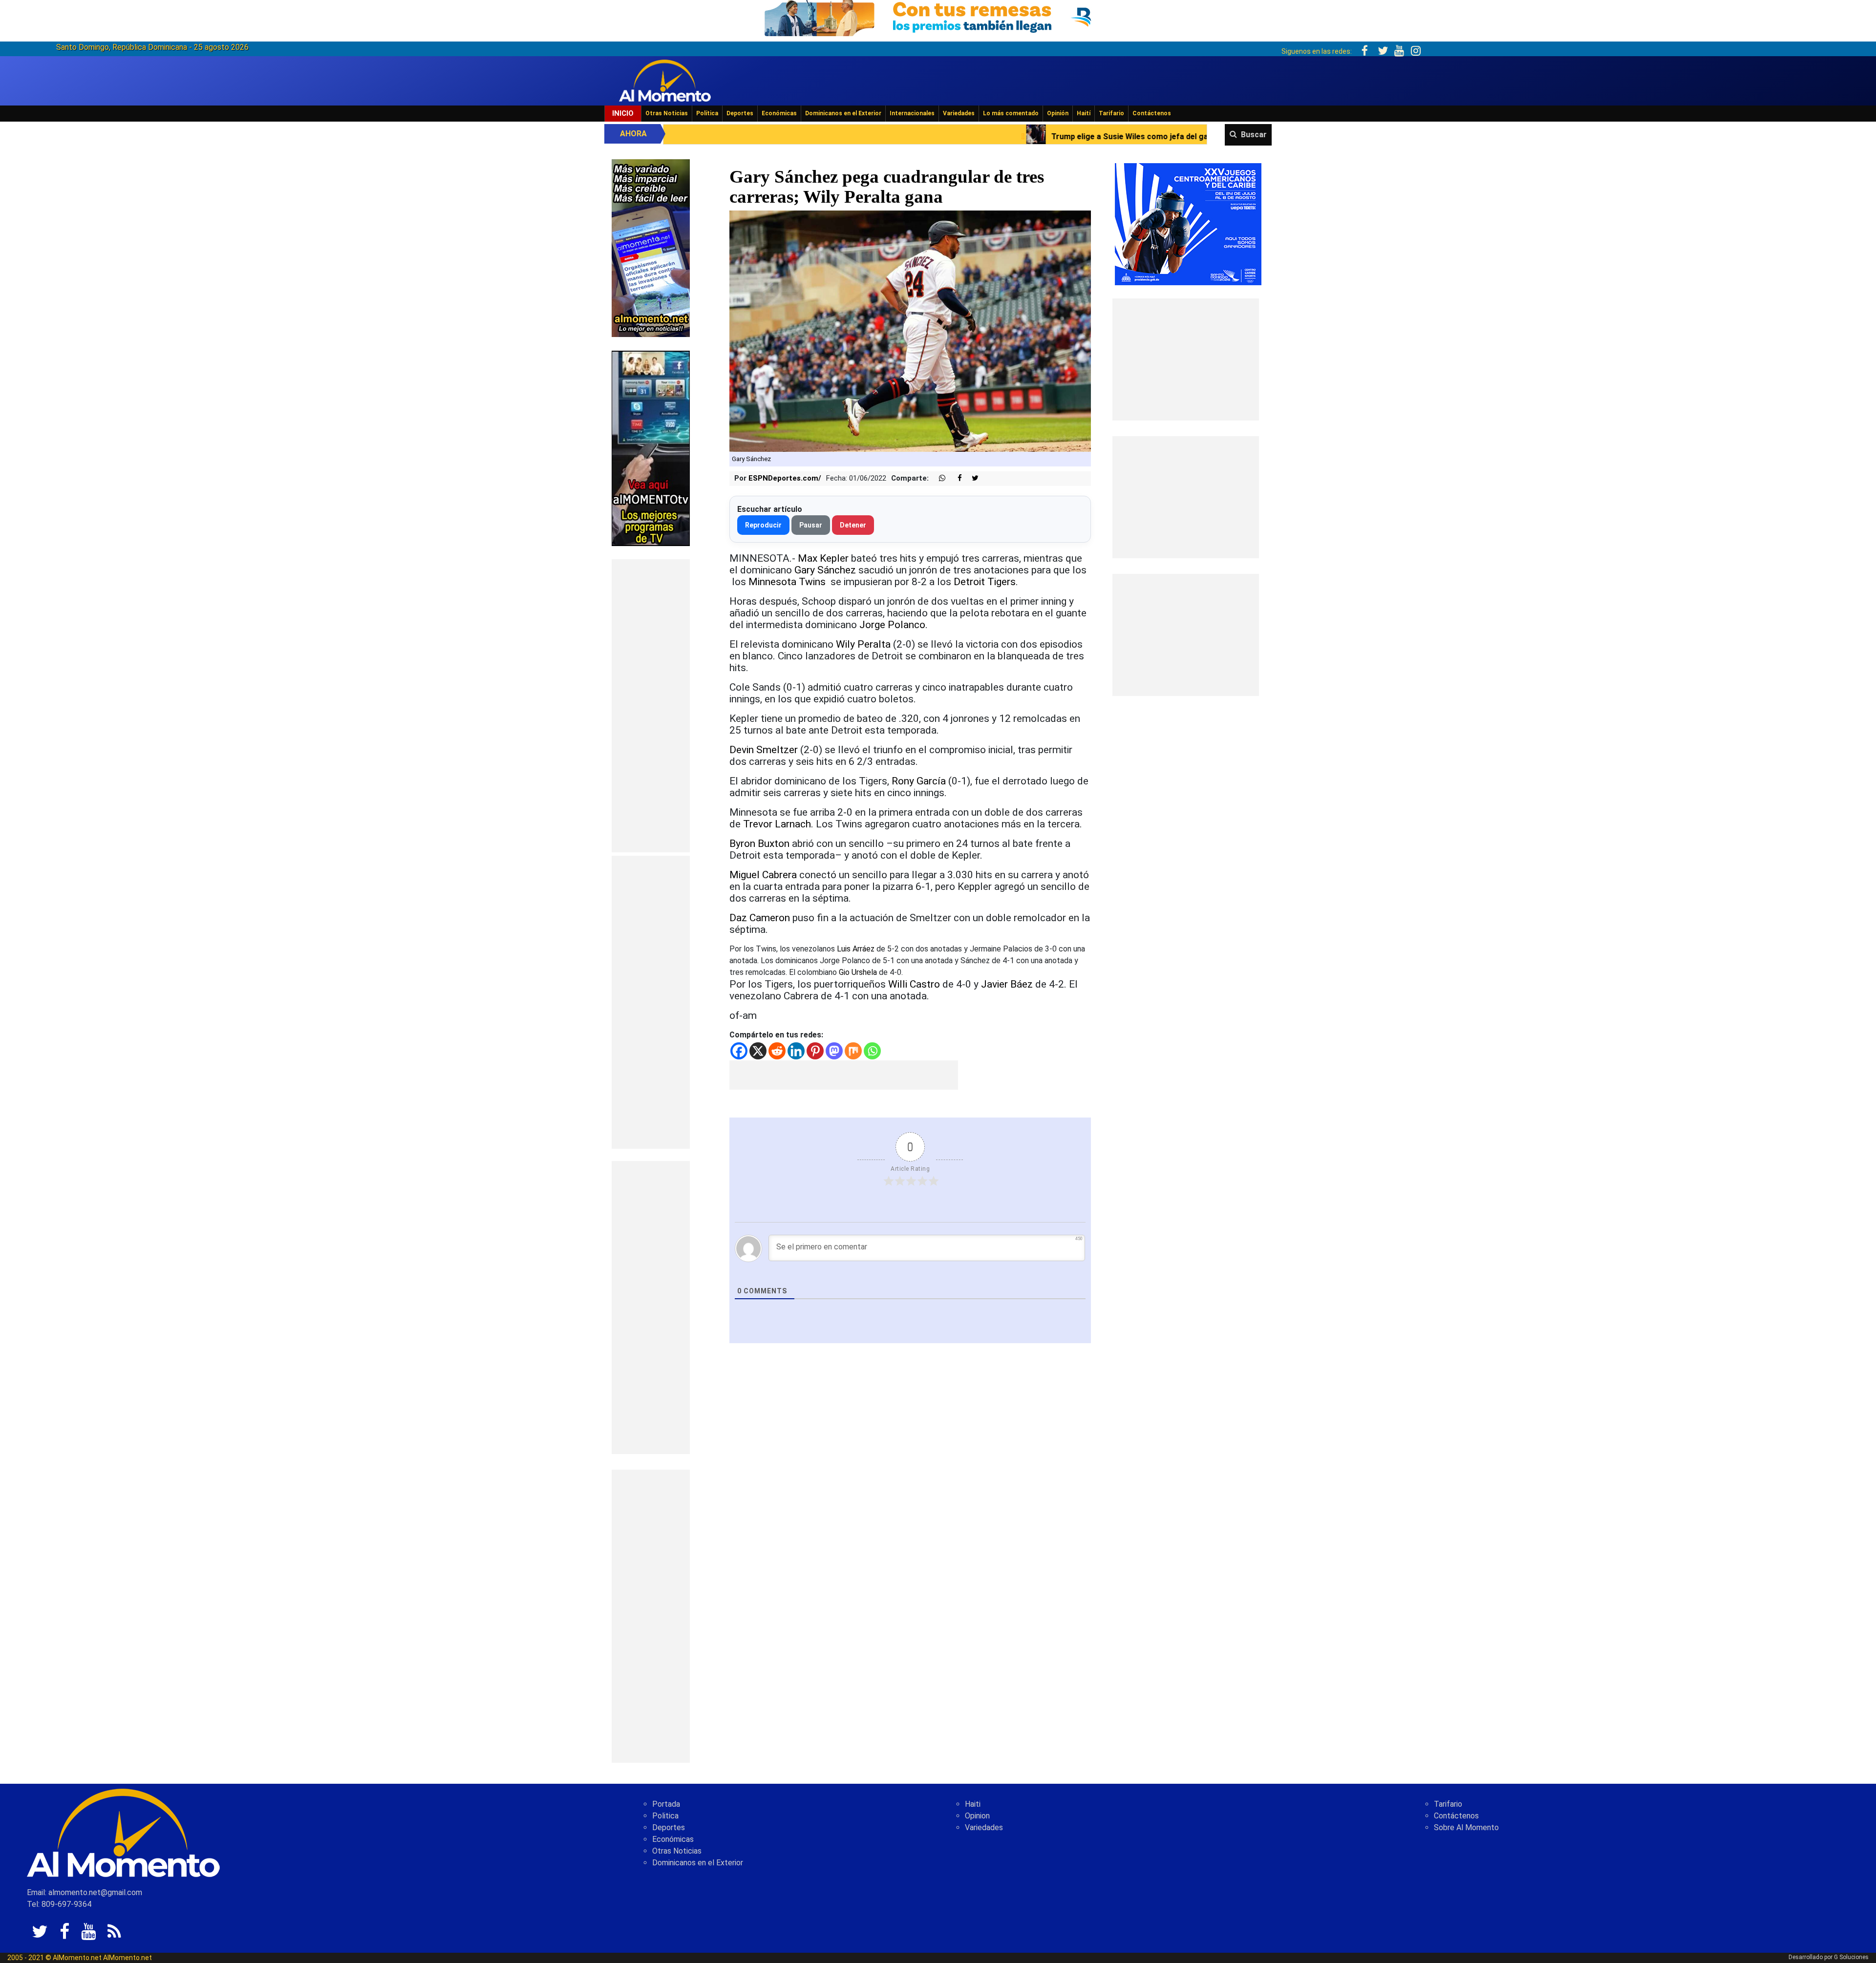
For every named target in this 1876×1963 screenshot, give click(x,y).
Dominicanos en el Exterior (843, 113)
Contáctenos (1152, 113)
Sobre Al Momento (1466, 1827)
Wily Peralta (863, 644)
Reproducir (763, 525)
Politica (665, 1816)
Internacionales (912, 113)
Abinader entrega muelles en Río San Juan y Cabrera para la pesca (1126, 137)
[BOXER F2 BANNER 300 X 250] (1188, 223)
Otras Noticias (667, 113)
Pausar (811, 525)
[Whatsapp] (872, 1051)
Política (707, 113)
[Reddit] (777, 1051)
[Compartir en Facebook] (955, 478)
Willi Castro (914, 984)
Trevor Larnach (777, 824)
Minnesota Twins (788, 582)
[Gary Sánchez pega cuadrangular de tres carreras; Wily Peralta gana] (910, 331)
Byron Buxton (759, 844)
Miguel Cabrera (763, 875)
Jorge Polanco (892, 625)
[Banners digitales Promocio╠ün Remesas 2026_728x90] (938, 16)
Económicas (779, 113)
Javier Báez (1007, 984)
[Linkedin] (796, 1051)
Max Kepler (823, 558)
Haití (1084, 113)
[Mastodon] (834, 1051)
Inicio (623, 113)
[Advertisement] (651, 706)
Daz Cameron (760, 918)
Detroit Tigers (985, 582)
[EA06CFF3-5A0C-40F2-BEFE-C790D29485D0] (651, 448)
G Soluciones (1851, 1957)
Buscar (1254, 135)
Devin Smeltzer (764, 750)
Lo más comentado (1011, 113)
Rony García (919, 781)
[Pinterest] (815, 1051)
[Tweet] (971, 478)
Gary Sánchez (825, 570)
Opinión (1058, 113)
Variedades (959, 113)
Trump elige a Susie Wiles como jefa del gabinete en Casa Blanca (847, 137)
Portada (666, 1804)
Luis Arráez (856, 949)
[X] (758, 1051)
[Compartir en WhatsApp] (938, 478)
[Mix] (853, 1051)
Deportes (740, 113)
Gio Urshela (858, 972)
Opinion (977, 1816)
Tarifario (1111, 113)
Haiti (973, 1804)
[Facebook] (739, 1051)
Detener (853, 525)
